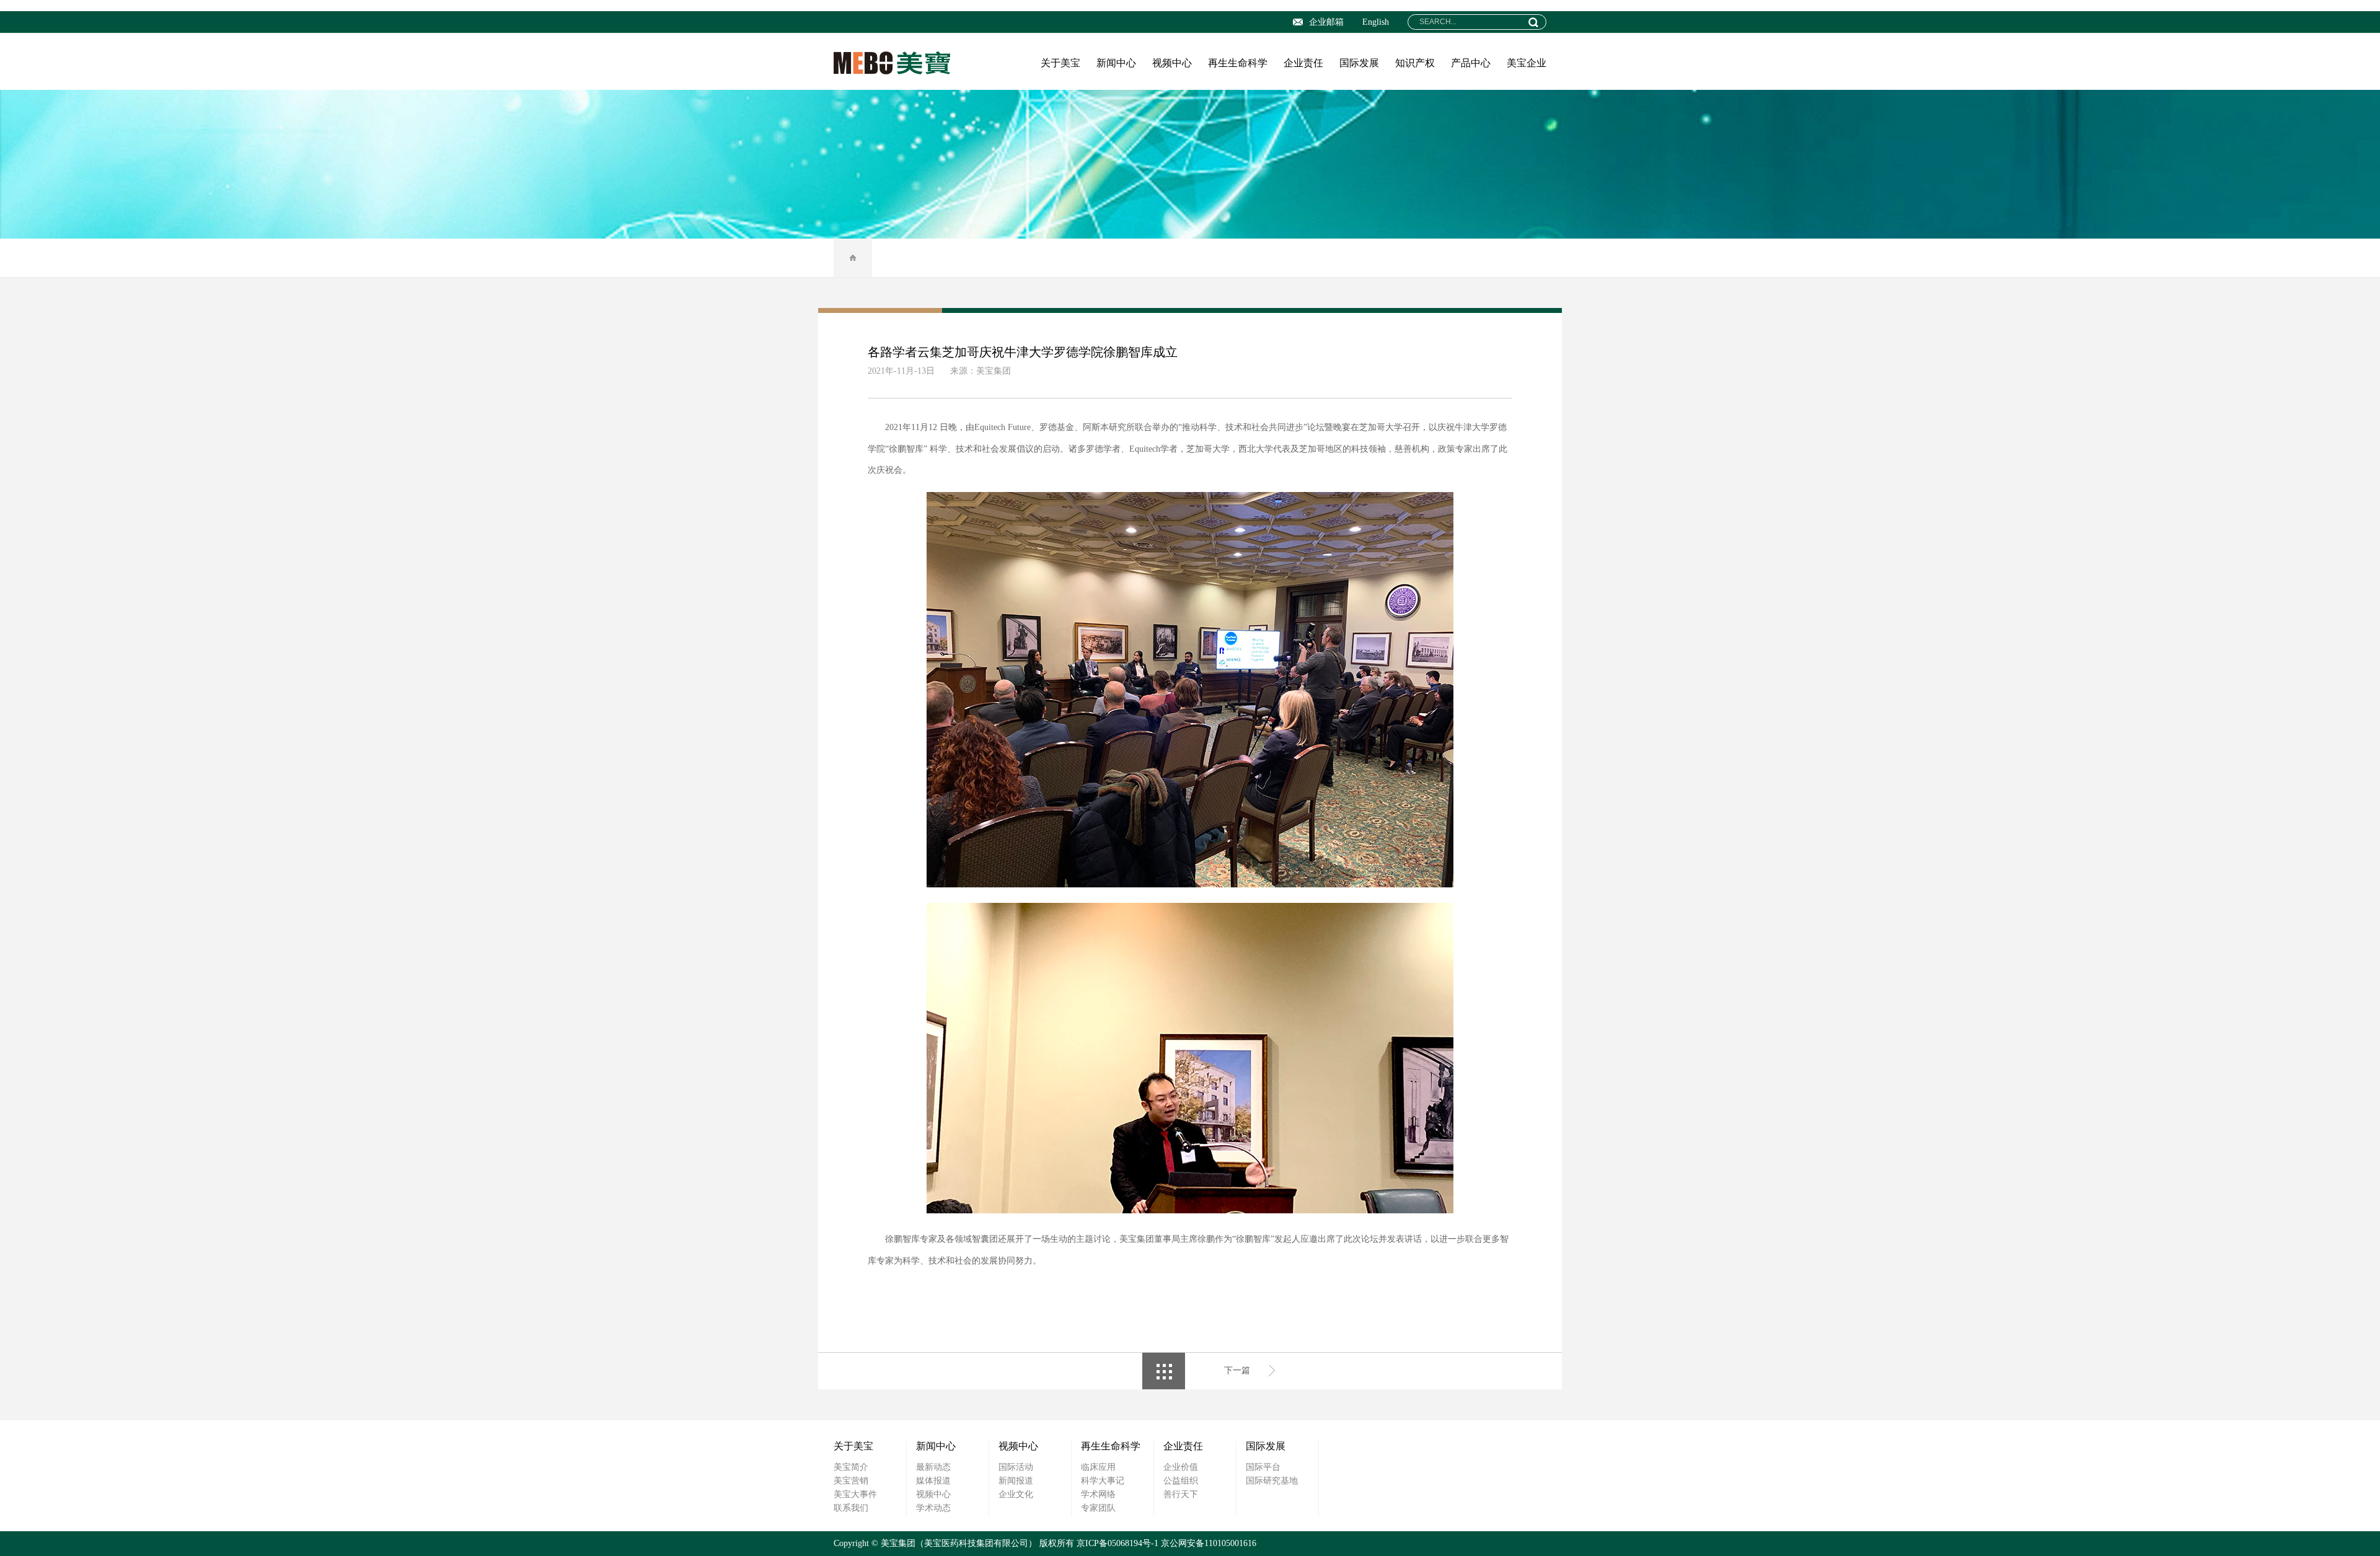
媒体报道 (933, 1481)
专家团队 (1098, 1508)
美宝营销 (851, 1481)
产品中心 (1471, 63)
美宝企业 (1527, 63)
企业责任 (1303, 63)
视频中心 (1172, 63)
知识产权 (1415, 63)
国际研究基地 (1272, 1481)
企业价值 (1181, 1467)
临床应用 (1098, 1467)
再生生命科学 (1238, 63)
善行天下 (1181, 1494)
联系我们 (851, 1508)
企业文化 (1016, 1494)
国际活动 (1016, 1467)
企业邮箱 (1326, 22)
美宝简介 (851, 1467)
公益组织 (1181, 1481)
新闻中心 (1116, 63)
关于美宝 (1060, 63)
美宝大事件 (855, 1494)
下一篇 (1237, 1370)
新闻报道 (1016, 1481)
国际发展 (1359, 63)
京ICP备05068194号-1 (1117, 1543)
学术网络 (1098, 1494)
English (1376, 22)
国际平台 (1263, 1467)
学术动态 (933, 1508)
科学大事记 (1103, 1481)
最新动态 (933, 1467)
